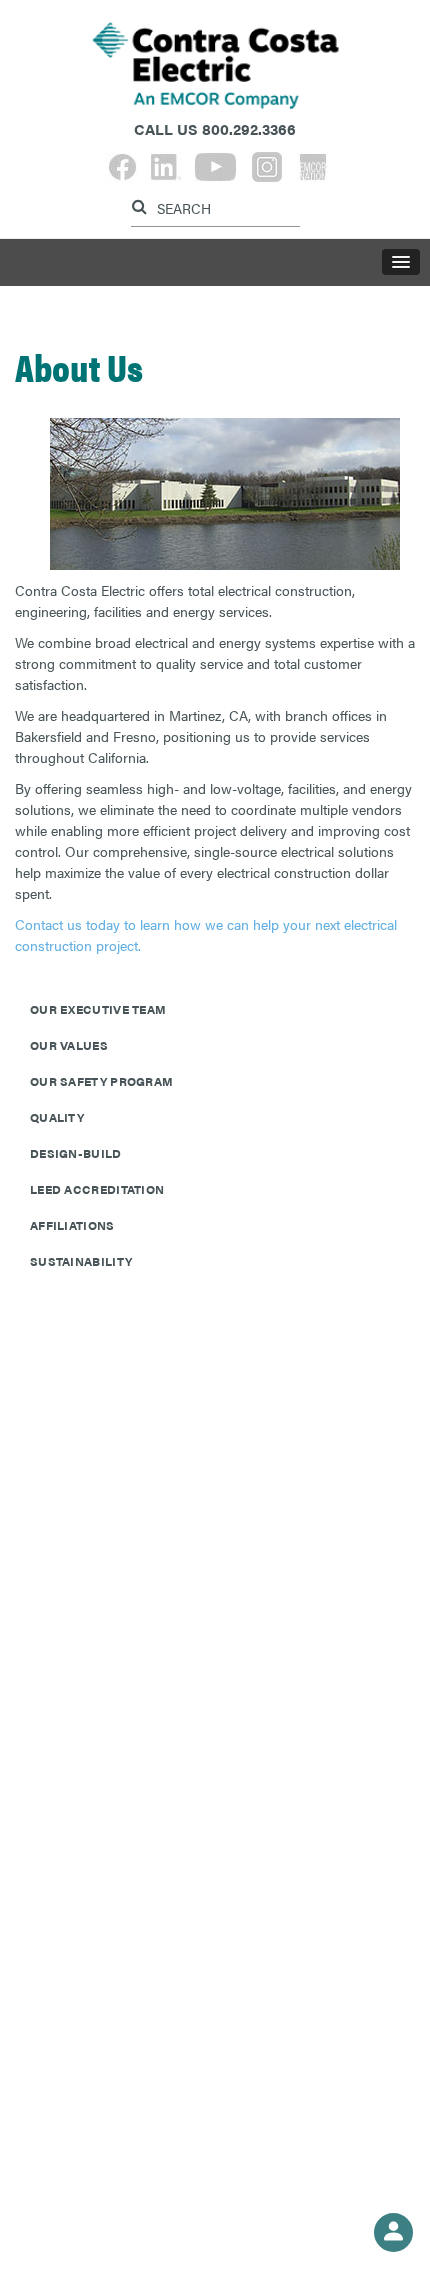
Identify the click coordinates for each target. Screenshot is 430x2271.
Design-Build (76, 1153)
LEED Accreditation (97, 1189)
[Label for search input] (213, 206)
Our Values (69, 1045)
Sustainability (81, 1261)
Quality (57, 1117)
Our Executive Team (98, 1009)
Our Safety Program (101, 1081)
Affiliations (72, 1225)
